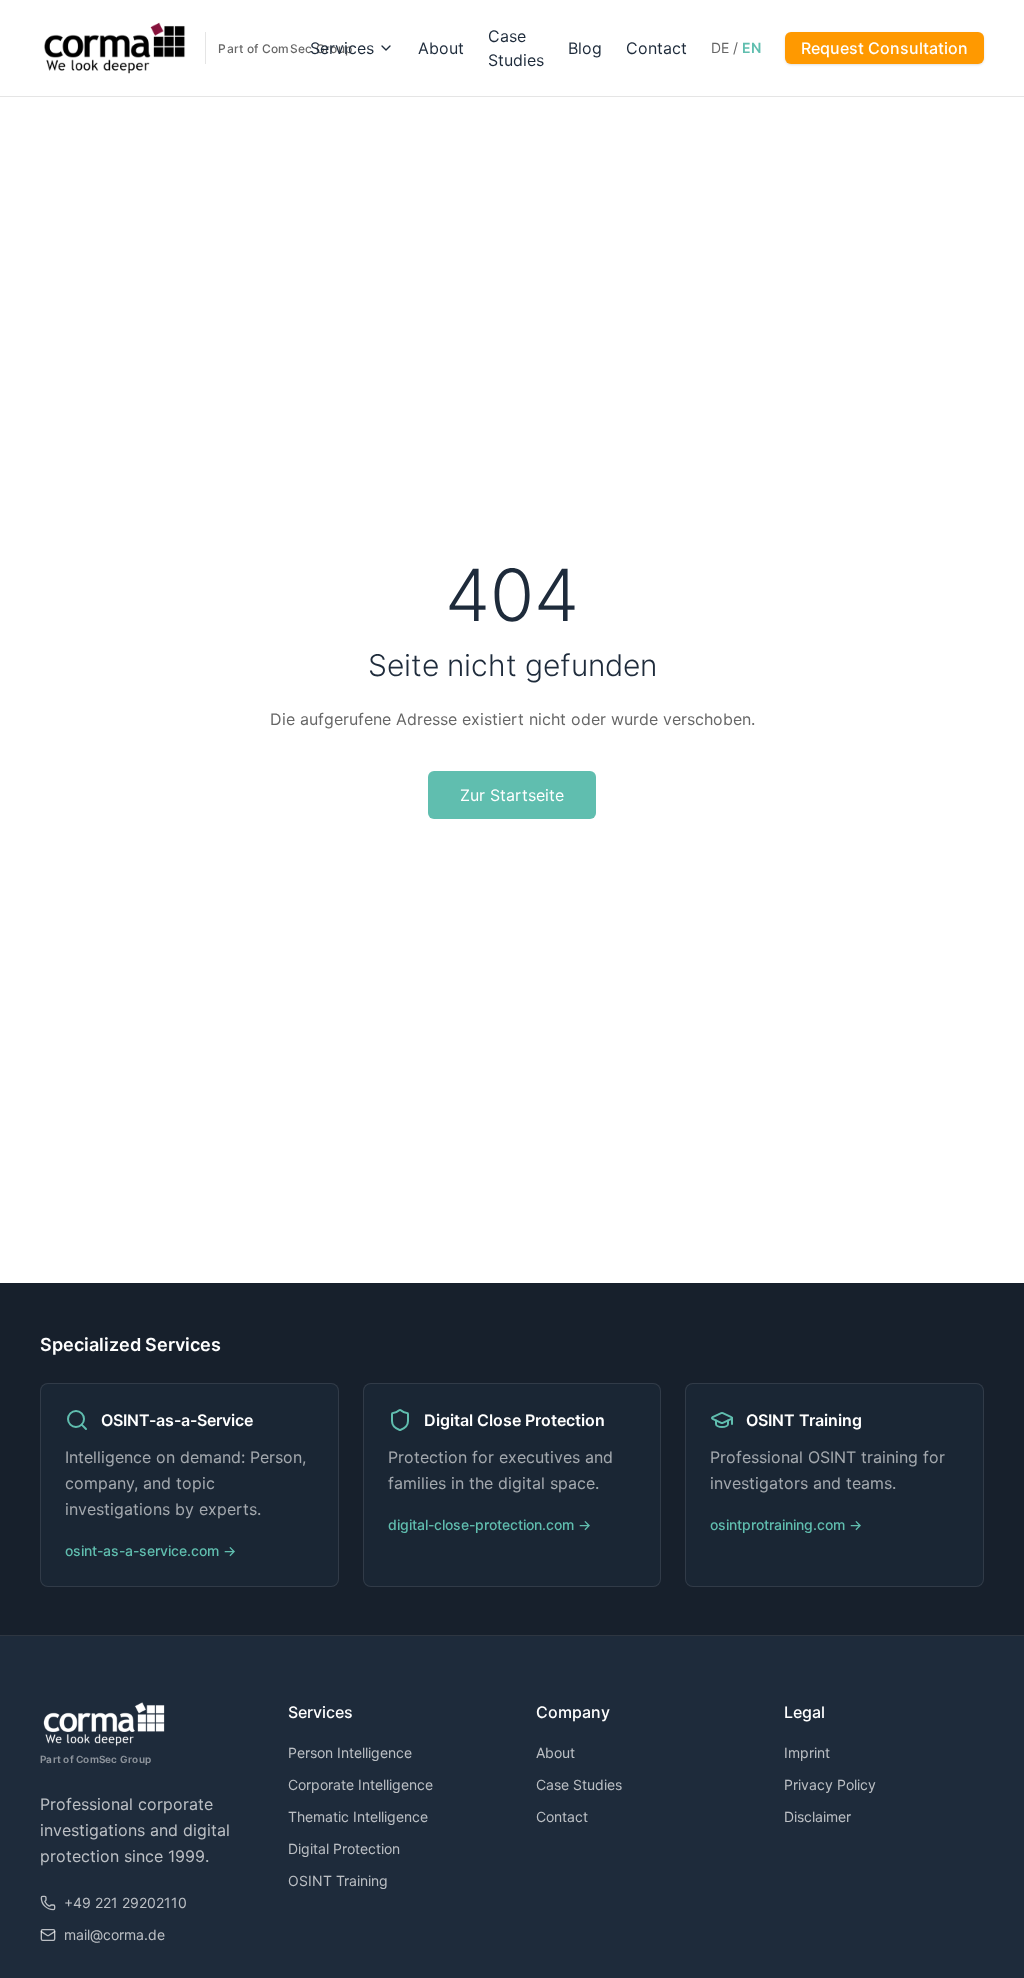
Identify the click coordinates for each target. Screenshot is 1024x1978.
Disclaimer (817, 1816)
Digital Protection (344, 1848)
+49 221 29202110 (125, 1902)
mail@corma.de (114, 1934)
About (441, 48)
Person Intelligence (350, 1752)
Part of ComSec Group (95, 1759)
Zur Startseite (512, 795)
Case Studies (579, 1784)
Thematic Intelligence (358, 1816)
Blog (585, 48)
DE (720, 47)
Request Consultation (884, 48)
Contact (656, 48)
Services (342, 48)
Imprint (807, 1752)
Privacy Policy (830, 1784)
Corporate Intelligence (360, 1784)
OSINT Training (338, 1880)
